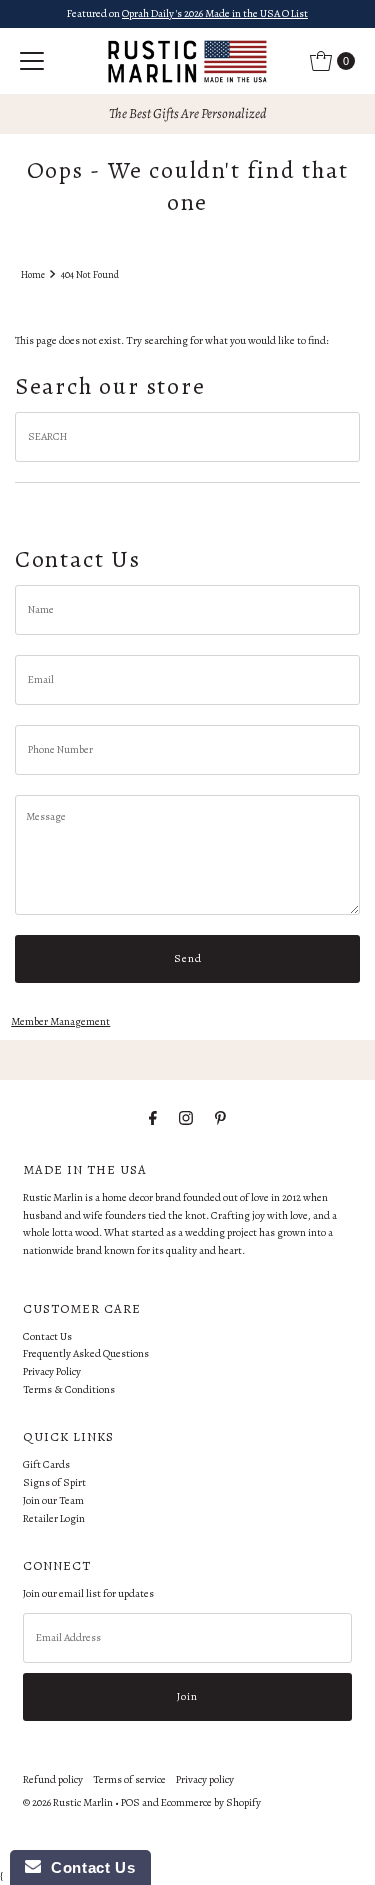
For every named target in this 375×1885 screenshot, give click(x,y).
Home (33, 274)
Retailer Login (54, 1518)
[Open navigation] (32, 61)
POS (130, 1802)
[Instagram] (186, 1119)
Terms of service (129, 1779)
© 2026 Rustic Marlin (68, 1802)
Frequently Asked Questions (86, 1353)
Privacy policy (205, 1779)
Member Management (60, 1021)
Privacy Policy (52, 1371)
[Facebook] (153, 1119)
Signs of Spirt (54, 1482)
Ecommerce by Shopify (211, 1802)
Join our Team (53, 1500)
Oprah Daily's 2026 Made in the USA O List (215, 13)
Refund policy (53, 1779)
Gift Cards (46, 1464)
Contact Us (47, 1336)
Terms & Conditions (69, 1389)
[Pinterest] (220, 1119)
